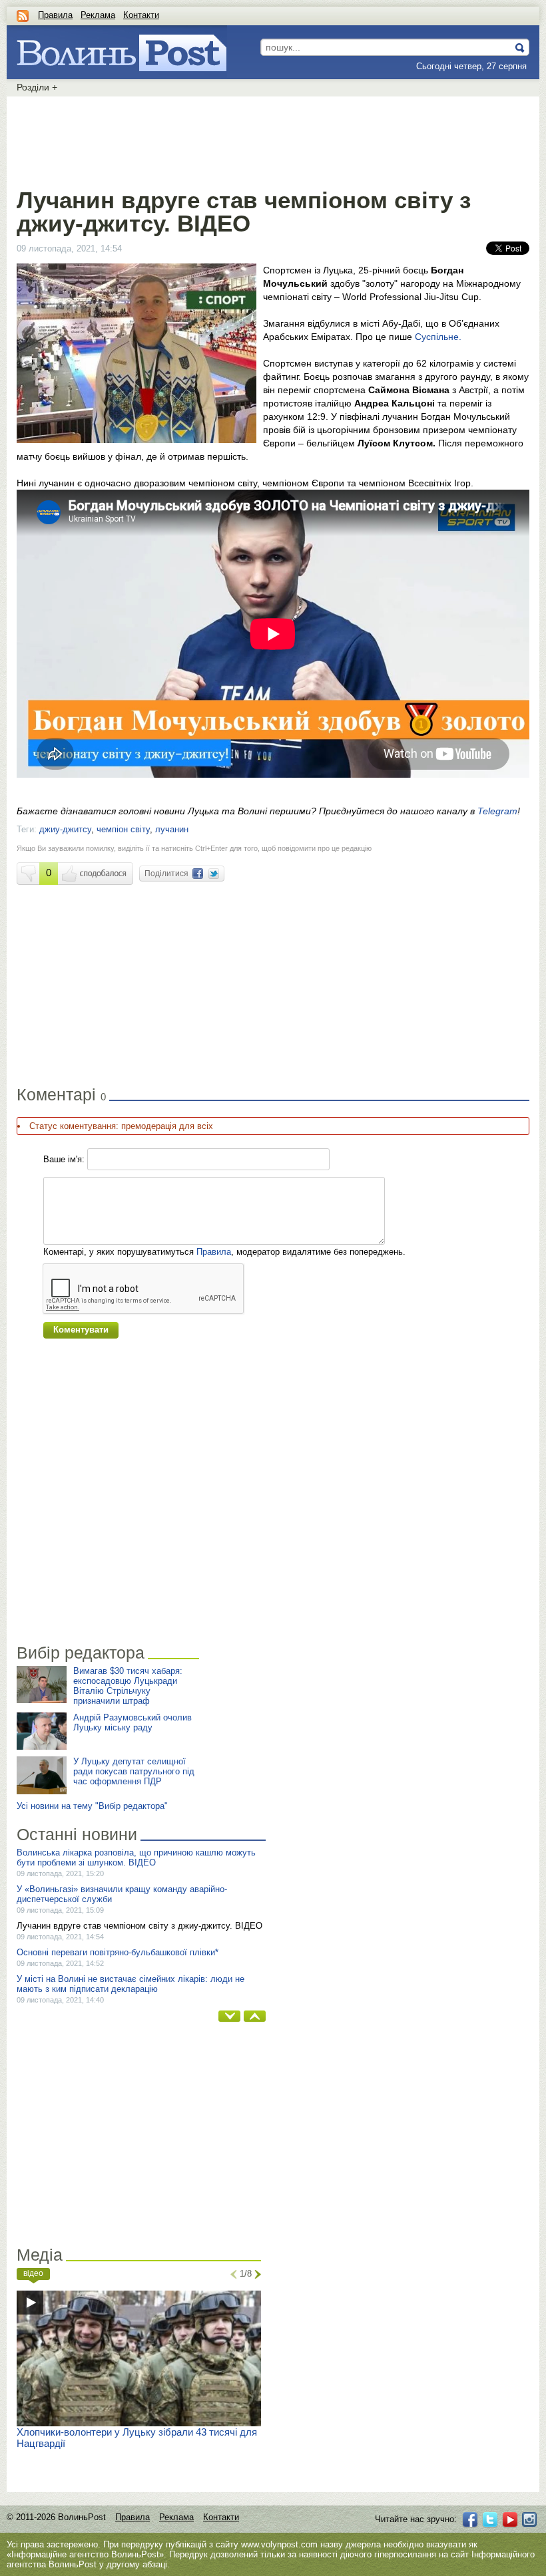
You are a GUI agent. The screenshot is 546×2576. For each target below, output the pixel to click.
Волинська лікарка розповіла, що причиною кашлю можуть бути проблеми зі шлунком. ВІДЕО (136, 1857)
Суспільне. (438, 337)
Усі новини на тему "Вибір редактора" (92, 1806)
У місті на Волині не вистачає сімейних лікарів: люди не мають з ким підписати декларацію (131, 1984)
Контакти (141, 15)
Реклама (98, 15)
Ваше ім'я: (64, 1159)
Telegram (497, 811)
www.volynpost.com (279, 2544)
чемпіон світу (123, 829)
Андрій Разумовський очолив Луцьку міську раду (133, 1722)
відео (33, 2273)
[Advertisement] (273, 140)
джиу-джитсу (65, 829)
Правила (55, 15)
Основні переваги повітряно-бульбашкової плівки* (118, 1952)
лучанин (172, 829)
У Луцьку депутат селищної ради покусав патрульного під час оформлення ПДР (134, 1771)
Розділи (37, 87)
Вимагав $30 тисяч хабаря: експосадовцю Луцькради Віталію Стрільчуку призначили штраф (128, 1686)
